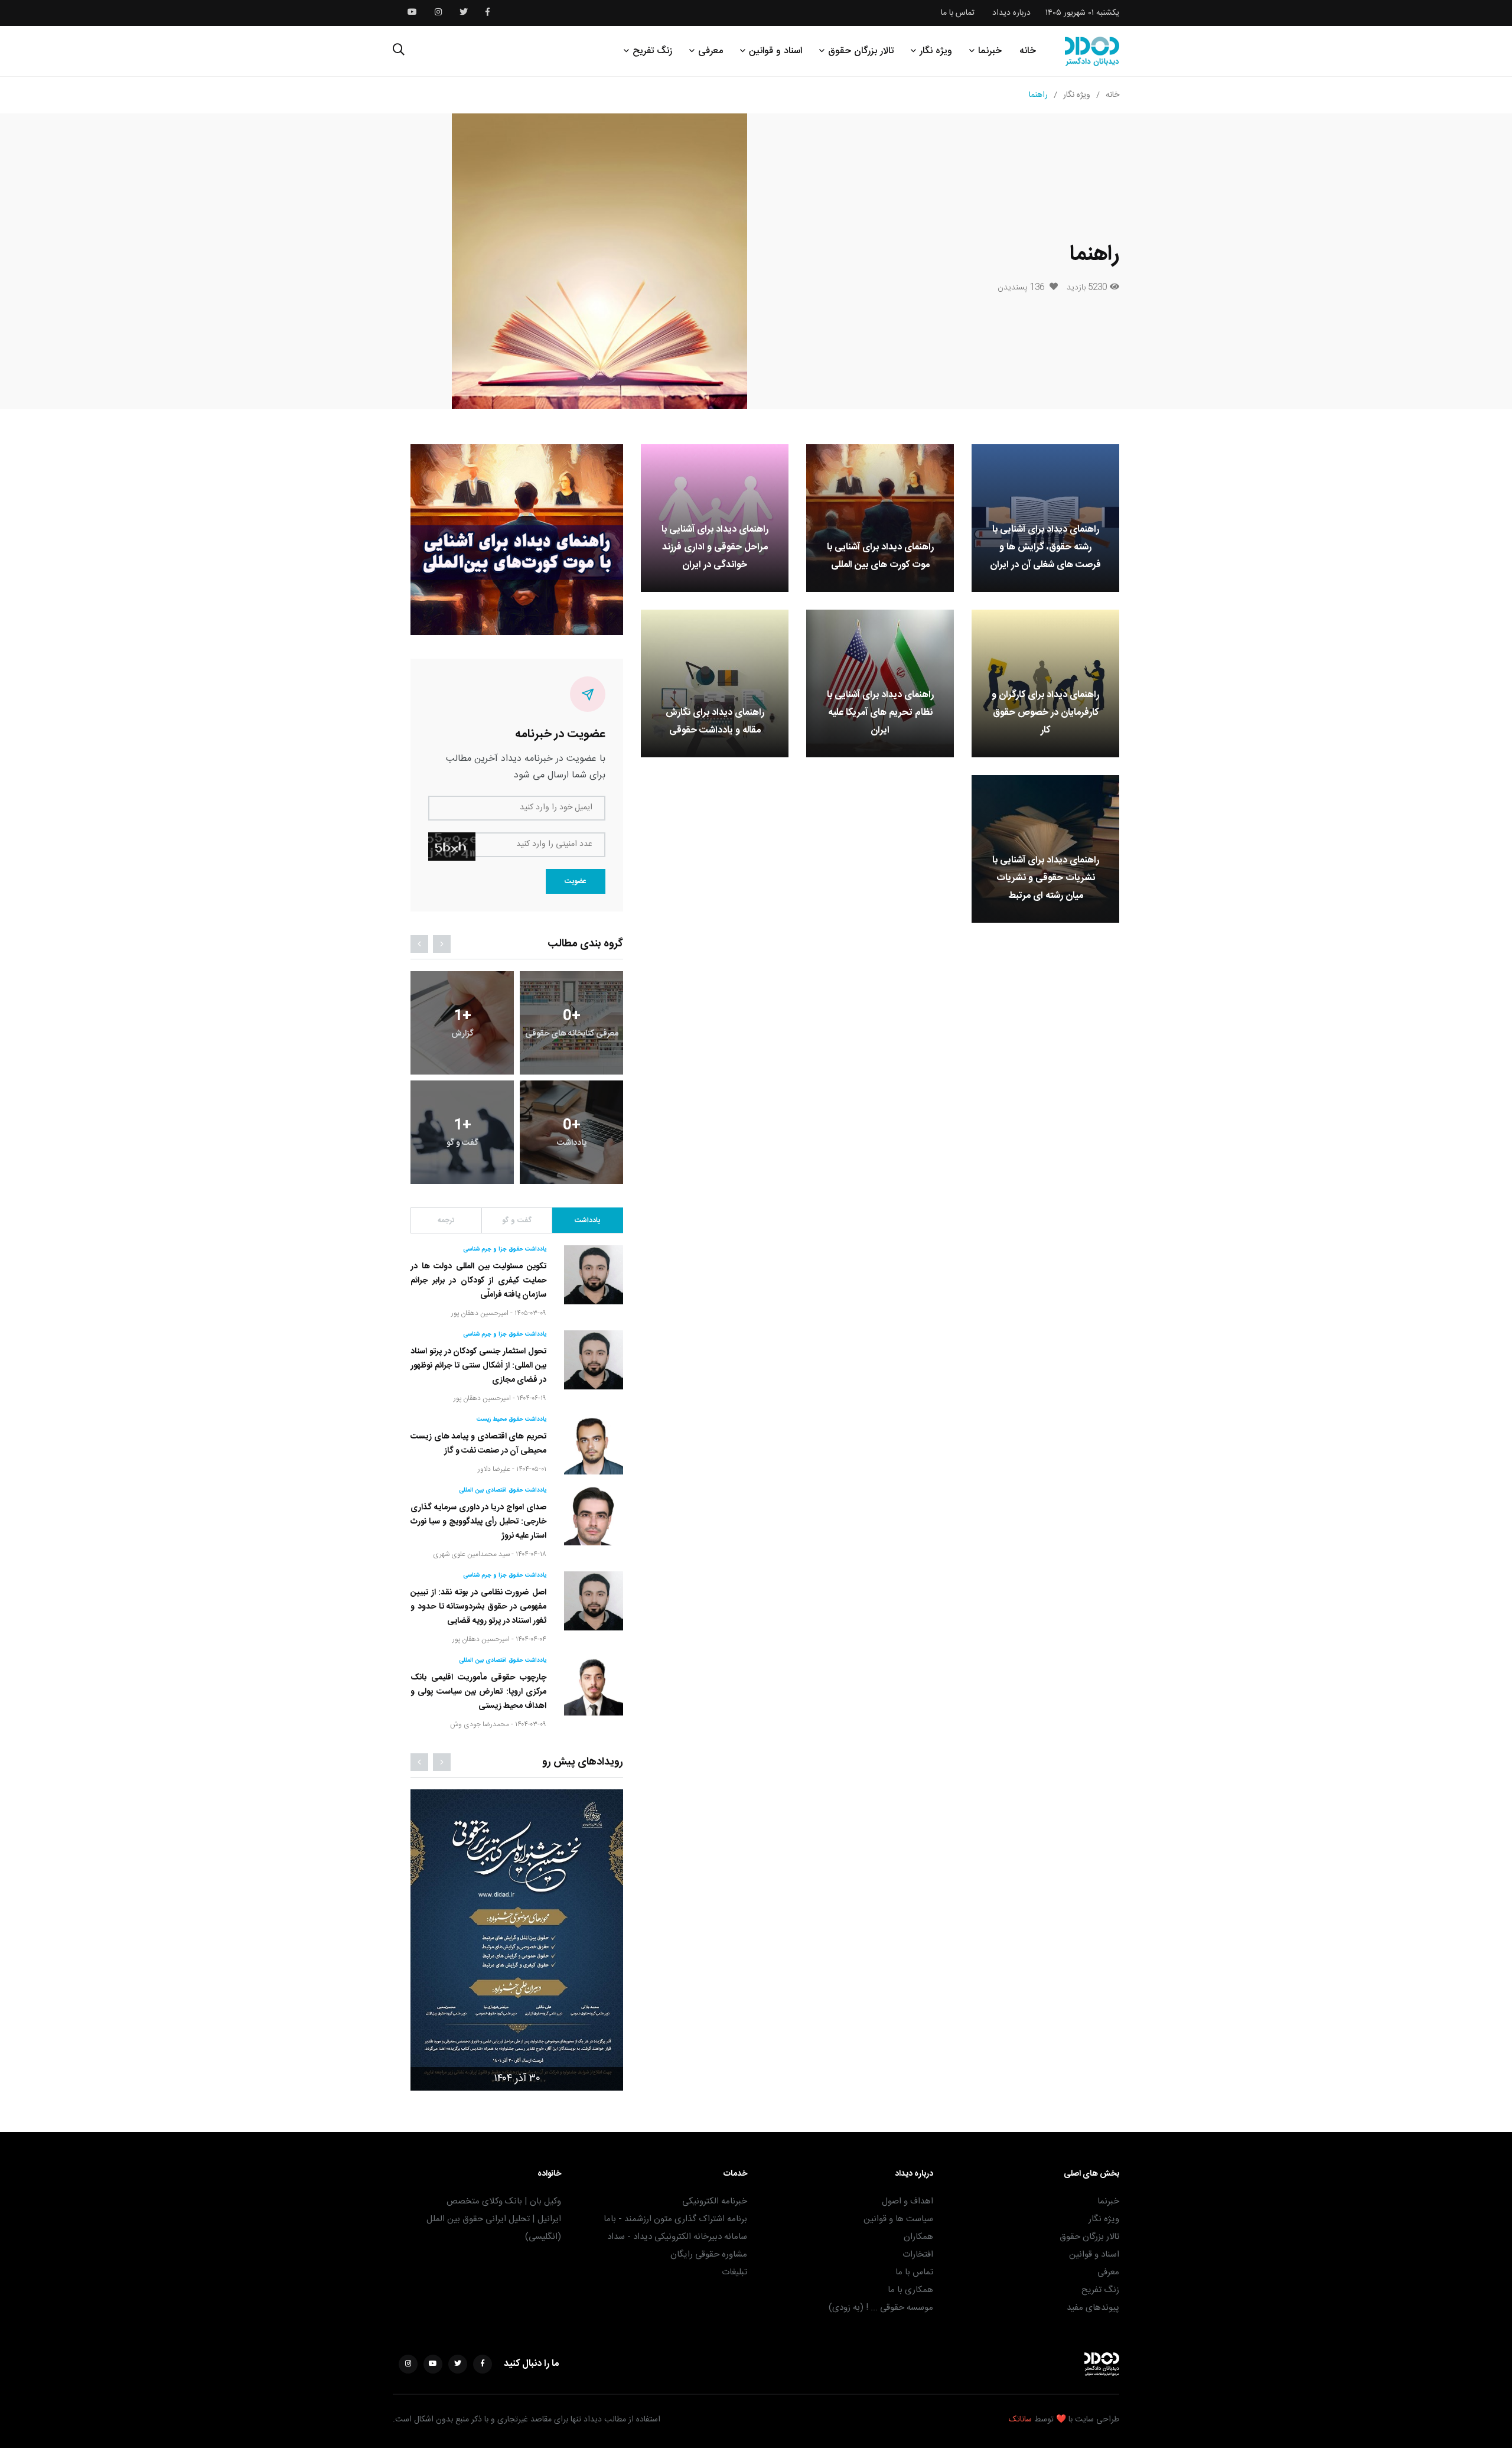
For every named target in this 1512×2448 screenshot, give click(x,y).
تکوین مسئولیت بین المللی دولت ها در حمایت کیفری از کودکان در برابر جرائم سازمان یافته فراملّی (478, 1281)
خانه (1028, 51)
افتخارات (918, 2255)
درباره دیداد (1011, 13)
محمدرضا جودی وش (480, 1724)
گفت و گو (517, 1220)
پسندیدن (1021, 288)
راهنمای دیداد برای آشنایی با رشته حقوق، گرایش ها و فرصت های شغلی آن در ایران (1045, 547)
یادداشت (587, 1220)
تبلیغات (734, 2272)
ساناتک (1020, 2420)
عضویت (576, 881)
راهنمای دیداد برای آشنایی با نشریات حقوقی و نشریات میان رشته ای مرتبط (1046, 878)
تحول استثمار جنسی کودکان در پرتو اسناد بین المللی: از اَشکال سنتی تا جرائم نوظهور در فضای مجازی (478, 1366)
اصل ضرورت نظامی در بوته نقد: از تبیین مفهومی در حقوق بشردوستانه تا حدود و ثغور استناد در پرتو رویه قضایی (478, 1607)
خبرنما (990, 51)
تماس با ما (958, 13)
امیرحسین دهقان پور (480, 1313)
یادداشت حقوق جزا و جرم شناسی (505, 1249)
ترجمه (446, 1220)
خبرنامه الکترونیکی (715, 2201)
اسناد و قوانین (775, 51)
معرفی (711, 51)
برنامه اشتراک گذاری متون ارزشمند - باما (675, 2219)
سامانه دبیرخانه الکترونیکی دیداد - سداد (677, 2237)
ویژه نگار (936, 51)
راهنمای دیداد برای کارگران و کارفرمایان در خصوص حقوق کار (1045, 713)
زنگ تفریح (652, 51)
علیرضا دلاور (494, 1469)
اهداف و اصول (907, 2201)
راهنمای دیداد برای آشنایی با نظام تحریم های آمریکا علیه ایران (880, 713)
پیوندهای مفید (1093, 2308)
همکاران (918, 2237)
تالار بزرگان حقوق (861, 51)
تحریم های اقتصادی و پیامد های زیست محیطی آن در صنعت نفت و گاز (478, 1444)
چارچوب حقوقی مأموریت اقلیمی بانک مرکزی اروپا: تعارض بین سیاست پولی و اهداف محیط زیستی (478, 1692)
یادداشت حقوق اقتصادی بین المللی (503, 1490)
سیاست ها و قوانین (898, 2219)
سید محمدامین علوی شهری (471, 1554)
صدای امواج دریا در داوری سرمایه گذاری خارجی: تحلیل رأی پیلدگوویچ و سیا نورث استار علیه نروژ (478, 1522)
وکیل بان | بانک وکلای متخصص (504, 2201)
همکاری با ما (910, 2290)
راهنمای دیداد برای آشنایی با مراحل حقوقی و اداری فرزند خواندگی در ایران (715, 547)
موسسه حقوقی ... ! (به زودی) (881, 2308)
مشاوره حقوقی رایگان (709, 2255)
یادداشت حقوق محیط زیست (511, 1420)
